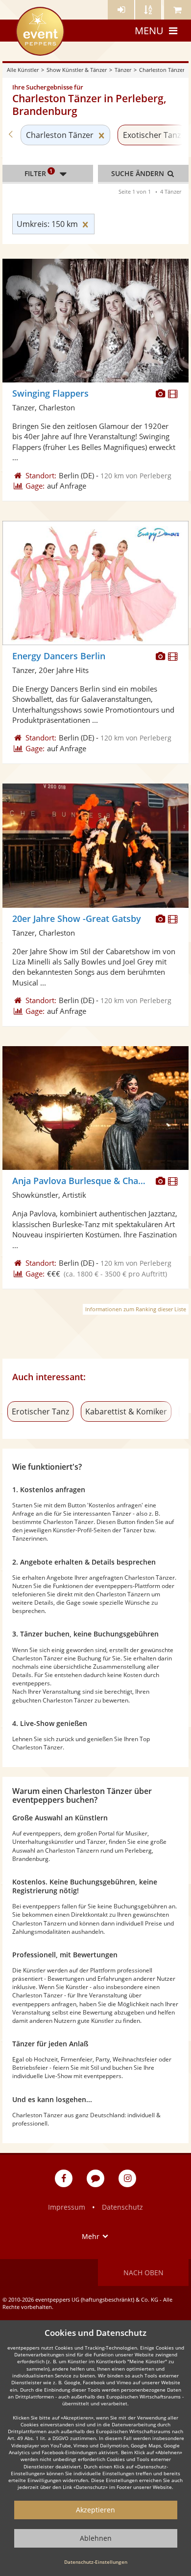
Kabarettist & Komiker (126, 1411)
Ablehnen (96, 2538)
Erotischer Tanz (40, 1411)
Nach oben (143, 2273)
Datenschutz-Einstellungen (96, 2562)
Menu (149, 31)
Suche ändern (139, 173)
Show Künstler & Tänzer (77, 70)
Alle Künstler (23, 70)
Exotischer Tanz (152, 135)
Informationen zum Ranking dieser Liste (136, 1309)
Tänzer (123, 70)
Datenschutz (122, 2207)
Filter (39, 173)
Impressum (67, 2207)
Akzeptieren (95, 2510)
